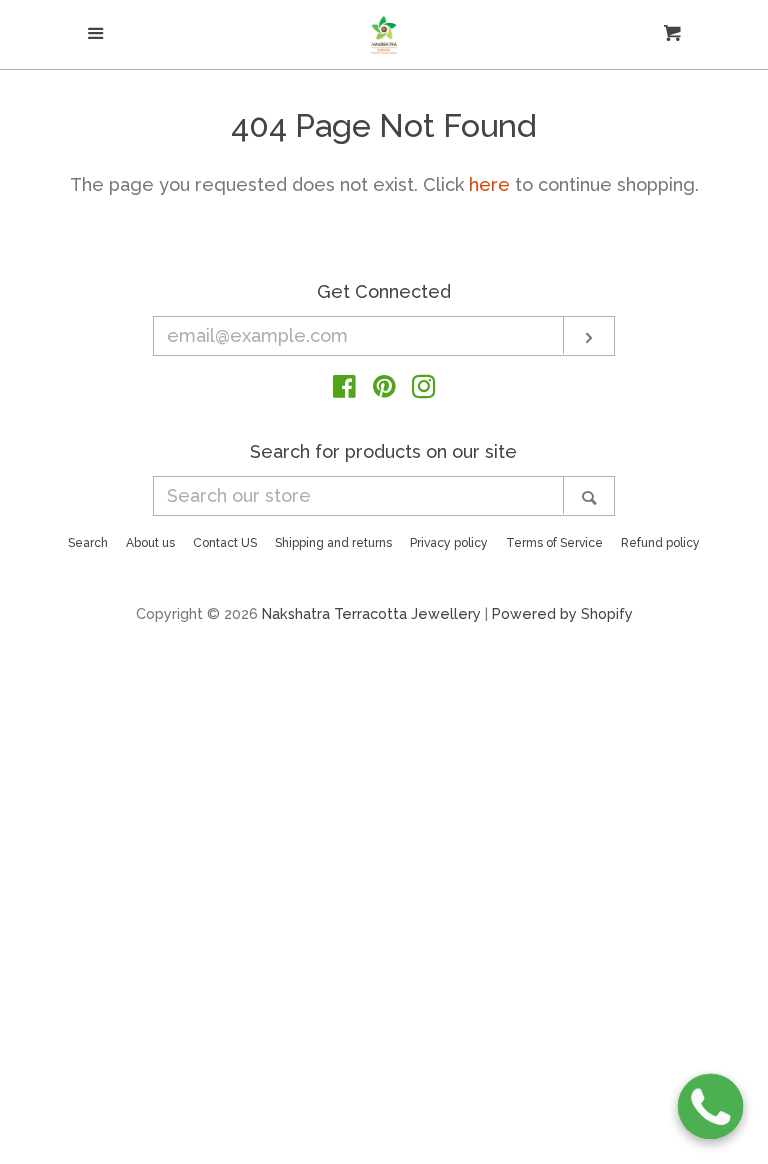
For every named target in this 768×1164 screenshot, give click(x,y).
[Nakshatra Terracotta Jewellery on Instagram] (424, 389)
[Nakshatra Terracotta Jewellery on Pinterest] (384, 389)
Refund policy (660, 543)
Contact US (225, 543)
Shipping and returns (333, 543)
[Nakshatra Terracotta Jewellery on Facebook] (344, 389)
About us (150, 543)
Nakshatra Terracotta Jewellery (371, 613)
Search (88, 543)
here (489, 184)
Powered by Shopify (562, 613)
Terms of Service (554, 543)
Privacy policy (449, 543)
